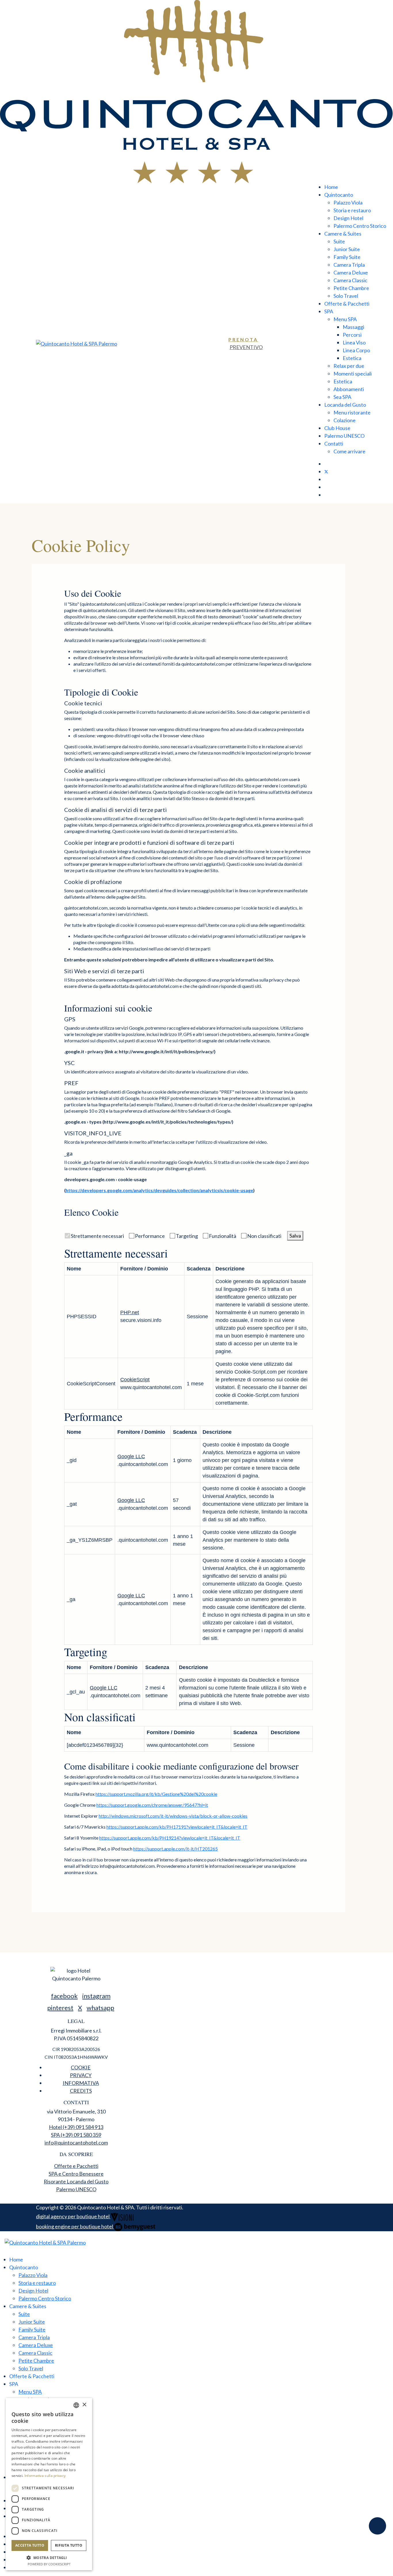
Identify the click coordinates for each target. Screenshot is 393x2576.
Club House (337, 428)
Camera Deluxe (351, 272)
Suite (339, 241)
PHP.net (130, 1312)
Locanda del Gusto (345, 405)
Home (331, 187)
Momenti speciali (353, 374)
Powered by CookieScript (49, 2564)
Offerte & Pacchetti (347, 304)
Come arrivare (349, 451)
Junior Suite (347, 249)
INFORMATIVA (81, 2083)
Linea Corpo (356, 350)
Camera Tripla (349, 265)
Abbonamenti (349, 389)
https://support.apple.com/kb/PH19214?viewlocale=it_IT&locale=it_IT (170, 1838)
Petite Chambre (351, 288)
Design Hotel (348, 218)
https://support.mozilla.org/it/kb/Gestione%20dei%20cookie (156, 1794)
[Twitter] (326, 471)
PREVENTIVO (246, 347)
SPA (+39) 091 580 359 (76, 2135)
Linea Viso (354, 342)
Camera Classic (350, 280)
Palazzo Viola (348, 202)
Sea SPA (342, 397)
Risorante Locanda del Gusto (76, 2181)
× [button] (84, 2405)
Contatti (334, 444)
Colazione (345, 420)
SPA (329, 311)
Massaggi (353, 327)
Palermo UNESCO (344, 436)
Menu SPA (345, 319)
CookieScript (135, 1380)
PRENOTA (243, 339)
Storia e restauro (352, 210)
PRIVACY (81, 2075)
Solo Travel (346, 296)
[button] (49, 2558)
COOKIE (81, 2067)
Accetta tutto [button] (30, 2545)
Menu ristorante (352, 412)
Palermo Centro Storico (360, 226)
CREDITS (81, 2091)
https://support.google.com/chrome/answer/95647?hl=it (152, 1805)
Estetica (352, 358)
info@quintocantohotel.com (76, 2143)
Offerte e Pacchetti (76, 2166)
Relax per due (349, 366)
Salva (295, 1236)
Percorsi (352, 335)
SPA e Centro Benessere (76, 2174)
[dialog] (49, 2484)
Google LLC (131, 1456)
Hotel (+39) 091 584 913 (76, 2127)
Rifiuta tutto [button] (69, 2545)
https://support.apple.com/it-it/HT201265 (175, 1849)
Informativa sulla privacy (45, 2476)
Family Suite (347, 257)
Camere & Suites (343, 234)
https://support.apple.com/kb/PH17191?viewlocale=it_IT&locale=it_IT (177, 1827)
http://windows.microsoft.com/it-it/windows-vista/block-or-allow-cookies (173, 1816)
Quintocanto (339, 195)
